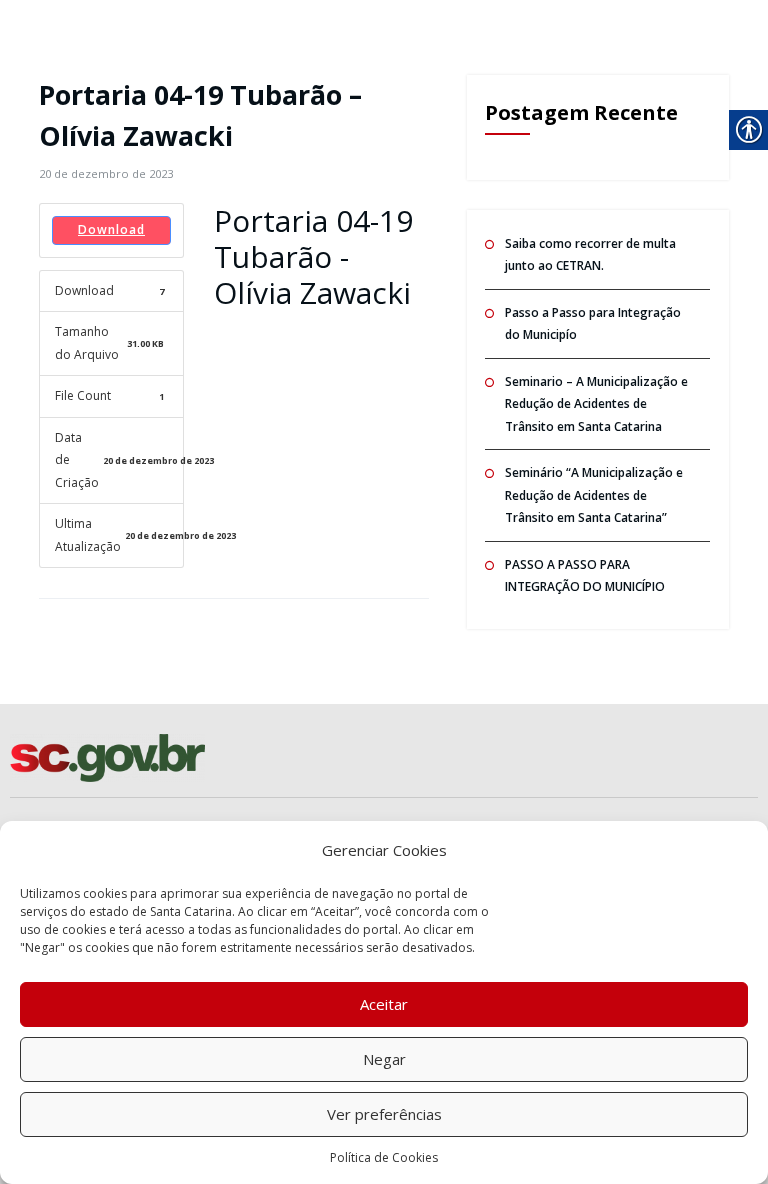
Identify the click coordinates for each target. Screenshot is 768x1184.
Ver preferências (384, 1114)
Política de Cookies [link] (384, 1157)
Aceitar (384, 1004)
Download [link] (111, 229)
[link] (106, 173)
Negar (384, 1059)
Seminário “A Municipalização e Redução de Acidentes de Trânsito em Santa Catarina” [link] (594, 495)
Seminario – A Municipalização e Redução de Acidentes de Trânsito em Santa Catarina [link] (596, 404)
